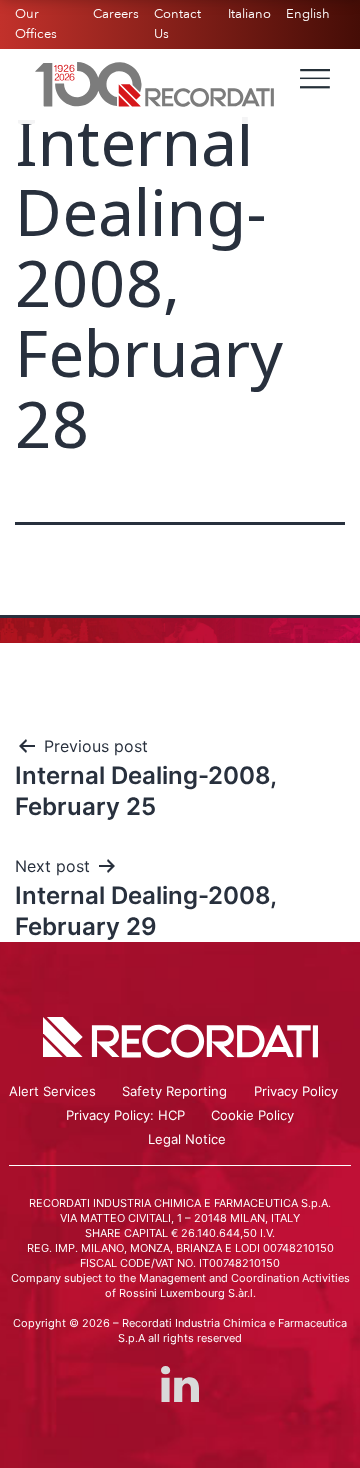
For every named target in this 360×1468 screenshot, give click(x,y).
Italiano (249, 14)
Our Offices (36, 24)
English (308, 14)
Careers (116, 14)
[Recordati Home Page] (155, 83)
